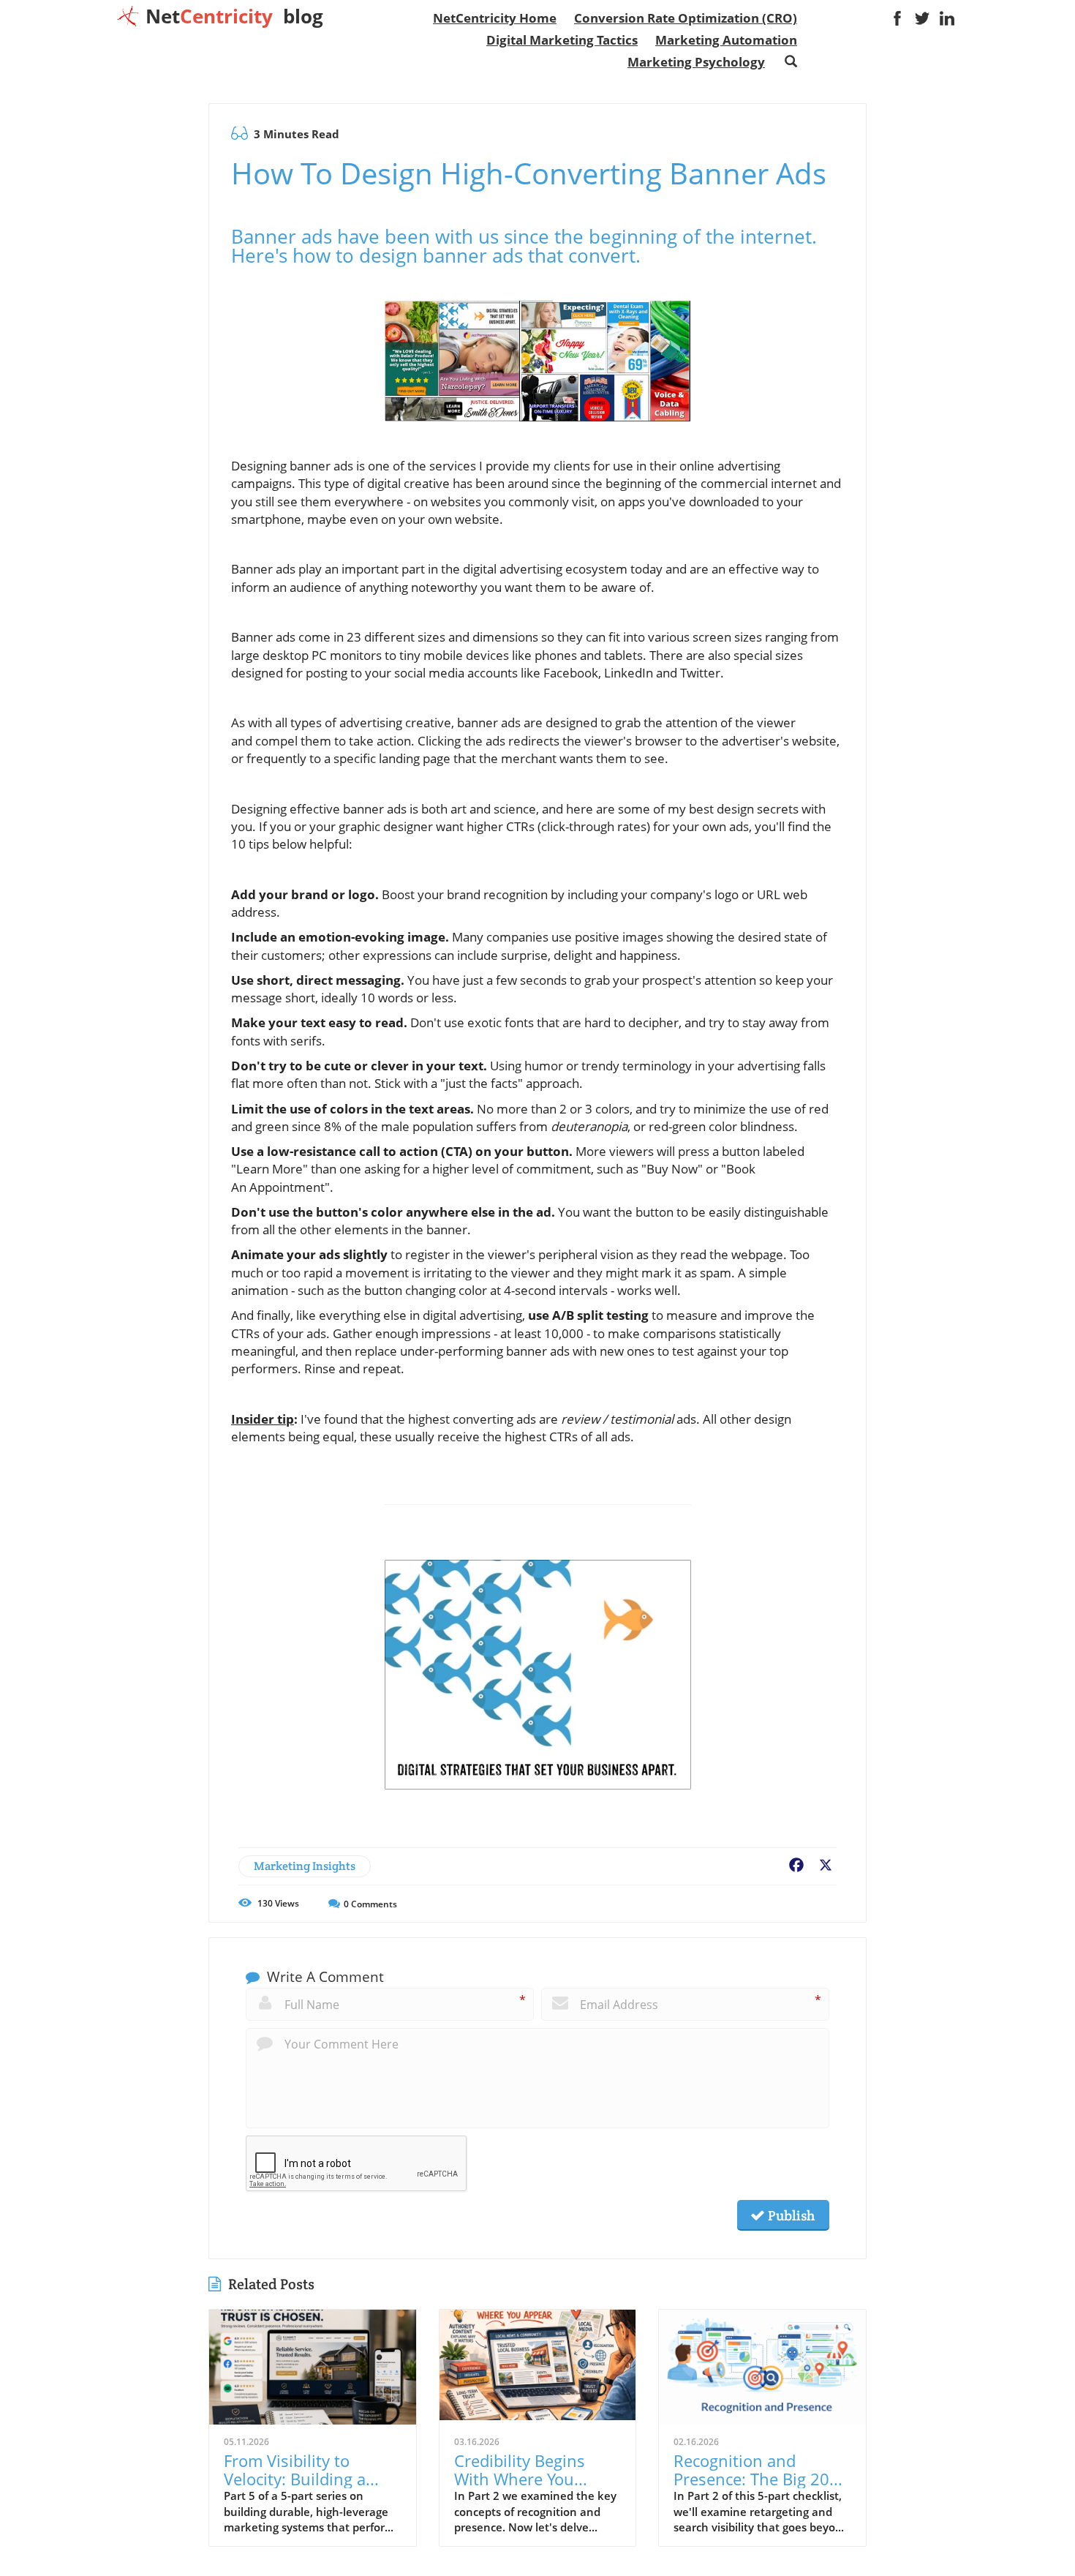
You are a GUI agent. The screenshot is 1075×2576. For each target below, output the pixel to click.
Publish (790, 2215)
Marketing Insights (305, 1866)
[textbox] (234, 16)
